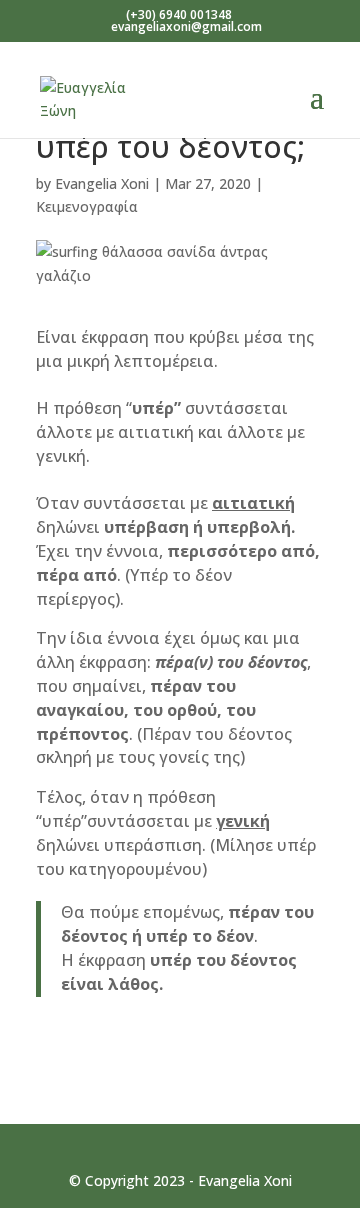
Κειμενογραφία (87, 206)
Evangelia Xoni (102, 183)
